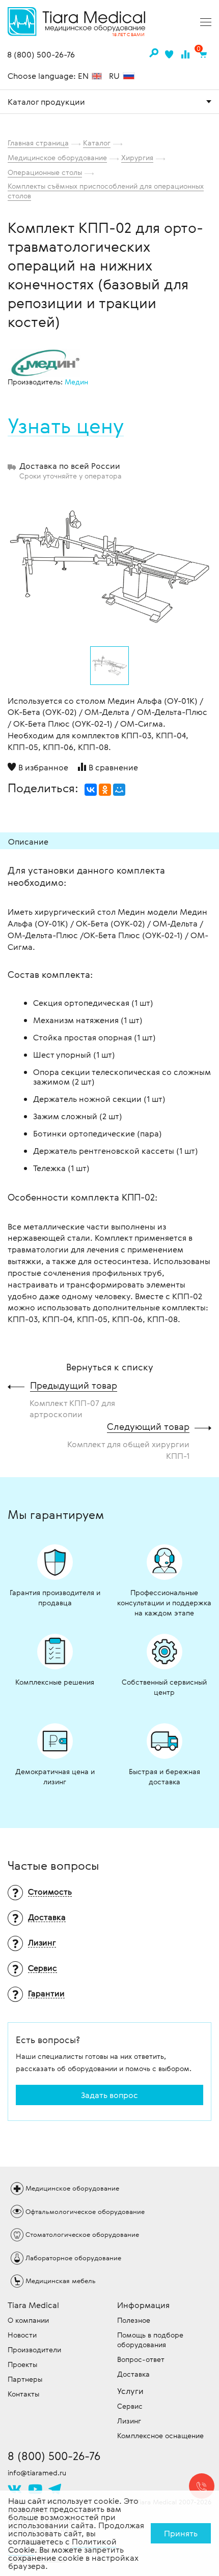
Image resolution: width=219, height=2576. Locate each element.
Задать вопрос (109, 2095)
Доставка (133, 2374)
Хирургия (137, 157)
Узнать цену (66, 426)
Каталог (97, 143)
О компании (28, 2320)
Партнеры (25, 2379)
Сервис (130, 2406)
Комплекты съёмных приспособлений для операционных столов (106, 191)
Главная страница (38, 143)
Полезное (134, 2320)
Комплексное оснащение (160, 2435)
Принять (181, 2533)
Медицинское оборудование (57, 157)
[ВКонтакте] (91, 790)
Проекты (22, 2364)
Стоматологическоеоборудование (82, 2234)
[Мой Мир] (119, 790)
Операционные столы (45, 172)
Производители (34, 2349)
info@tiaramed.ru (37, 2473)
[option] (109, 565)
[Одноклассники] (105, 790)
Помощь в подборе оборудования (150, 2340)
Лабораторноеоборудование (73, 2258)
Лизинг (129, 2421)
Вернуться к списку (110, 1367)
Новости (22, 2335)
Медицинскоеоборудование (72, 2188)
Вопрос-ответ (141, 2359)
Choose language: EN (49, 76)
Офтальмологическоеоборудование (85, 2211)
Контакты (23, 2394)
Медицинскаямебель (61, 2281)
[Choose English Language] (97, 77)
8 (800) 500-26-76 (41, 55)
